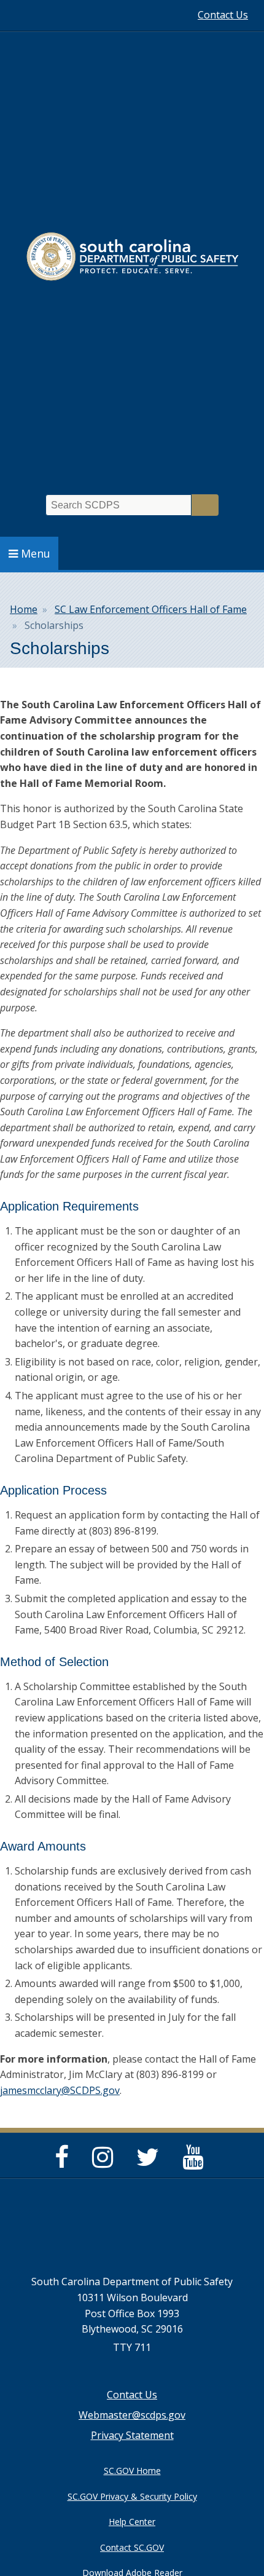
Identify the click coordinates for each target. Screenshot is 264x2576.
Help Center (132, 2522)
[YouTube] (196, 2162)
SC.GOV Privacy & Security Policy (132, 2496)
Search (205, 505)
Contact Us (223, 15)
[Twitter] (151, 2162)
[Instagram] (106, 2162)
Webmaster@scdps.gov (132, 2415)
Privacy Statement (132, 2435)
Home (24, 609)
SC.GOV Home (132, 2471)
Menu (36, 553)
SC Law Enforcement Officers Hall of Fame (151, 609)
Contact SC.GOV (132, 2547)
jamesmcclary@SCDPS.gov (60, 2090)
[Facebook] (65, 2162)
